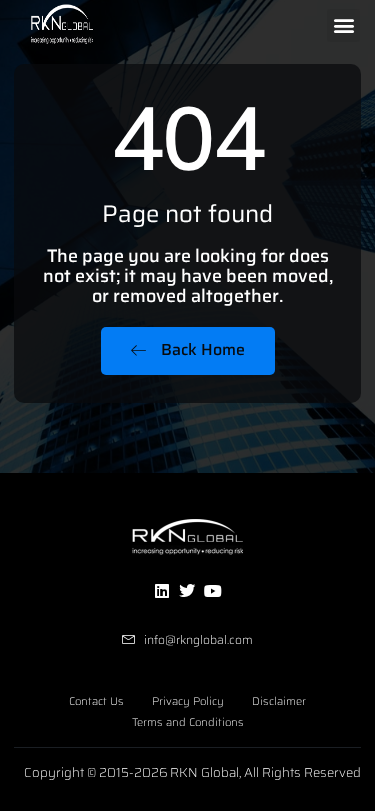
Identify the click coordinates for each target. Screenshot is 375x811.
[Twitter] (187, 591)
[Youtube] (213, 591)
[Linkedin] (162, 591)
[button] (343, 25)
